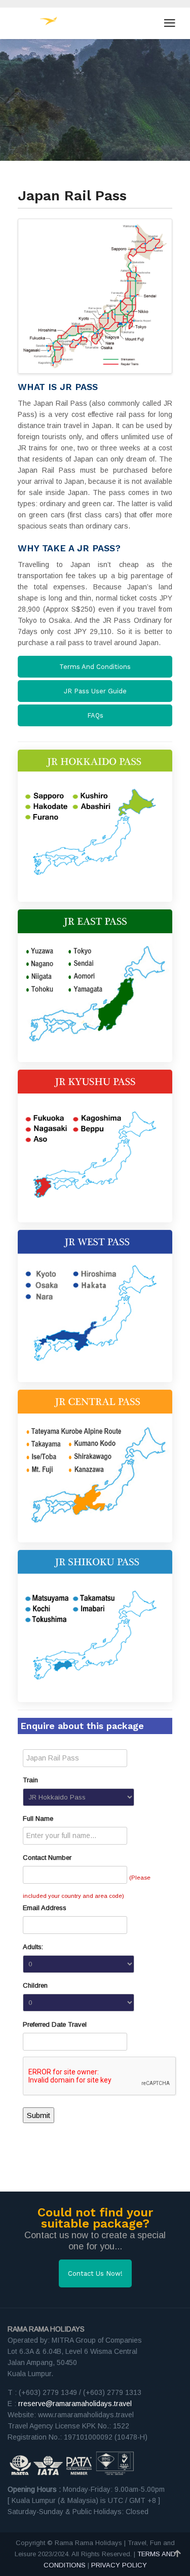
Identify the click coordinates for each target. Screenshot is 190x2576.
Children (35, 1985)
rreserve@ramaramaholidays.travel (75, 2404)
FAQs (95, 715)
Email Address (45, 1908)
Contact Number (47, 1858)
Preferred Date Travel (55, 2024)
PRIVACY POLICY (119, 2565)
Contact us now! (95, 2273)
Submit (39, 2115)
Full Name (38, 1819)
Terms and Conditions (95, 667)
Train (30, 1780)
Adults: (33, 1947)
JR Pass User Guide (95, 691)
